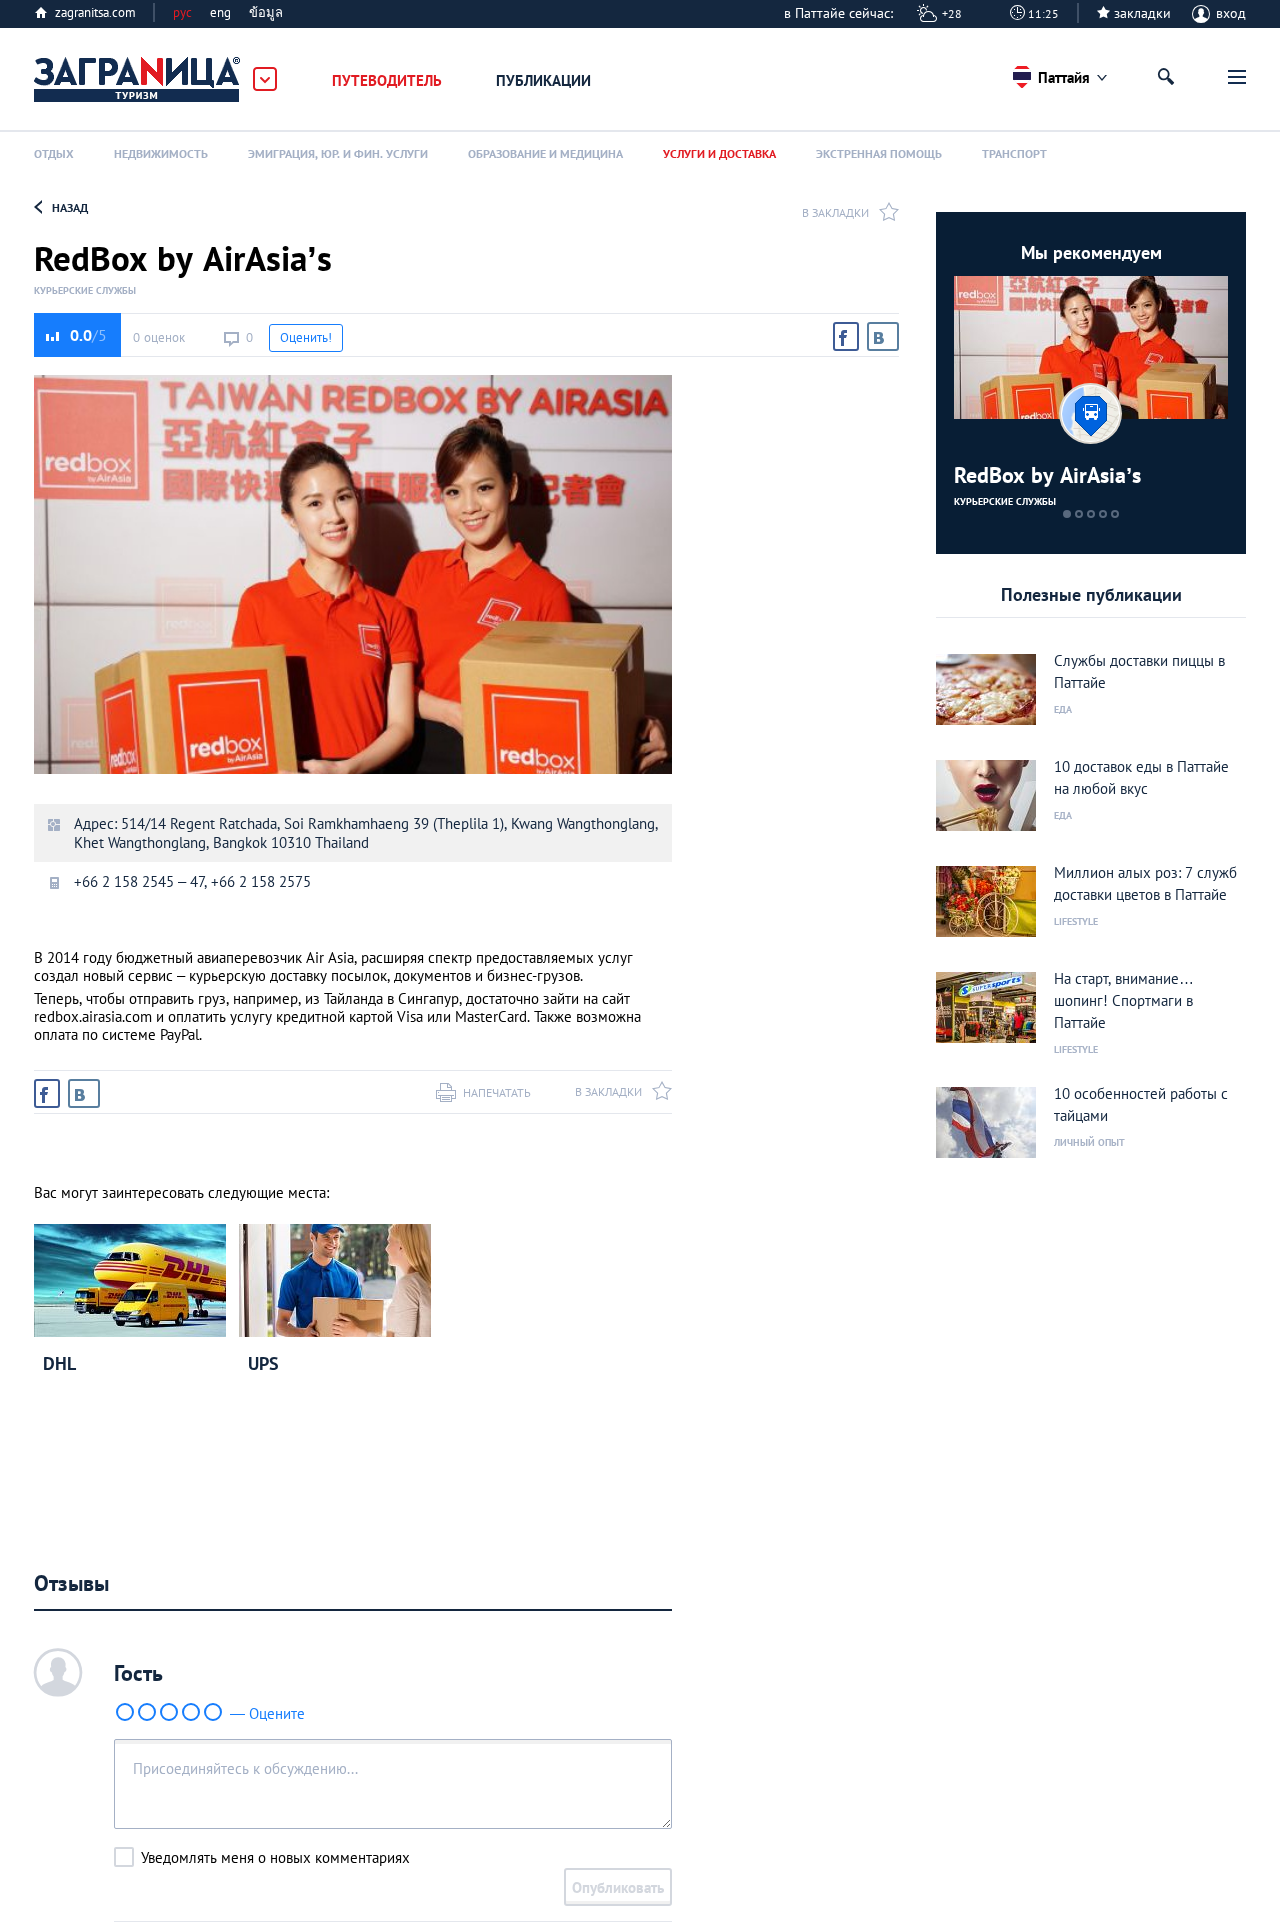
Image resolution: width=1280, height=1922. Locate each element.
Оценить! (306, 337)
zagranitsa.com (95, 12)
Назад (70, 207)
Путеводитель (387, 80)
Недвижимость (161, 153)
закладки (1142, 13)
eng (220, 12)
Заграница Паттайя (138, 80)
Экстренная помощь (879, 153)
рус (182, 12)
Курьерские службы (85, 291)
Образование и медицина (545, 153)
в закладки (835, 212)
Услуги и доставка (719, 153)
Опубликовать (618, 1887)
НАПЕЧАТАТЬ (497, 1092)
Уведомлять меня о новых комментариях (275, 1857)
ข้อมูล (266, 12)
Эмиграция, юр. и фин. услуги (338, 153)
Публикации (543, 80)
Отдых (54, 153)
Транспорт (1014, 153)
